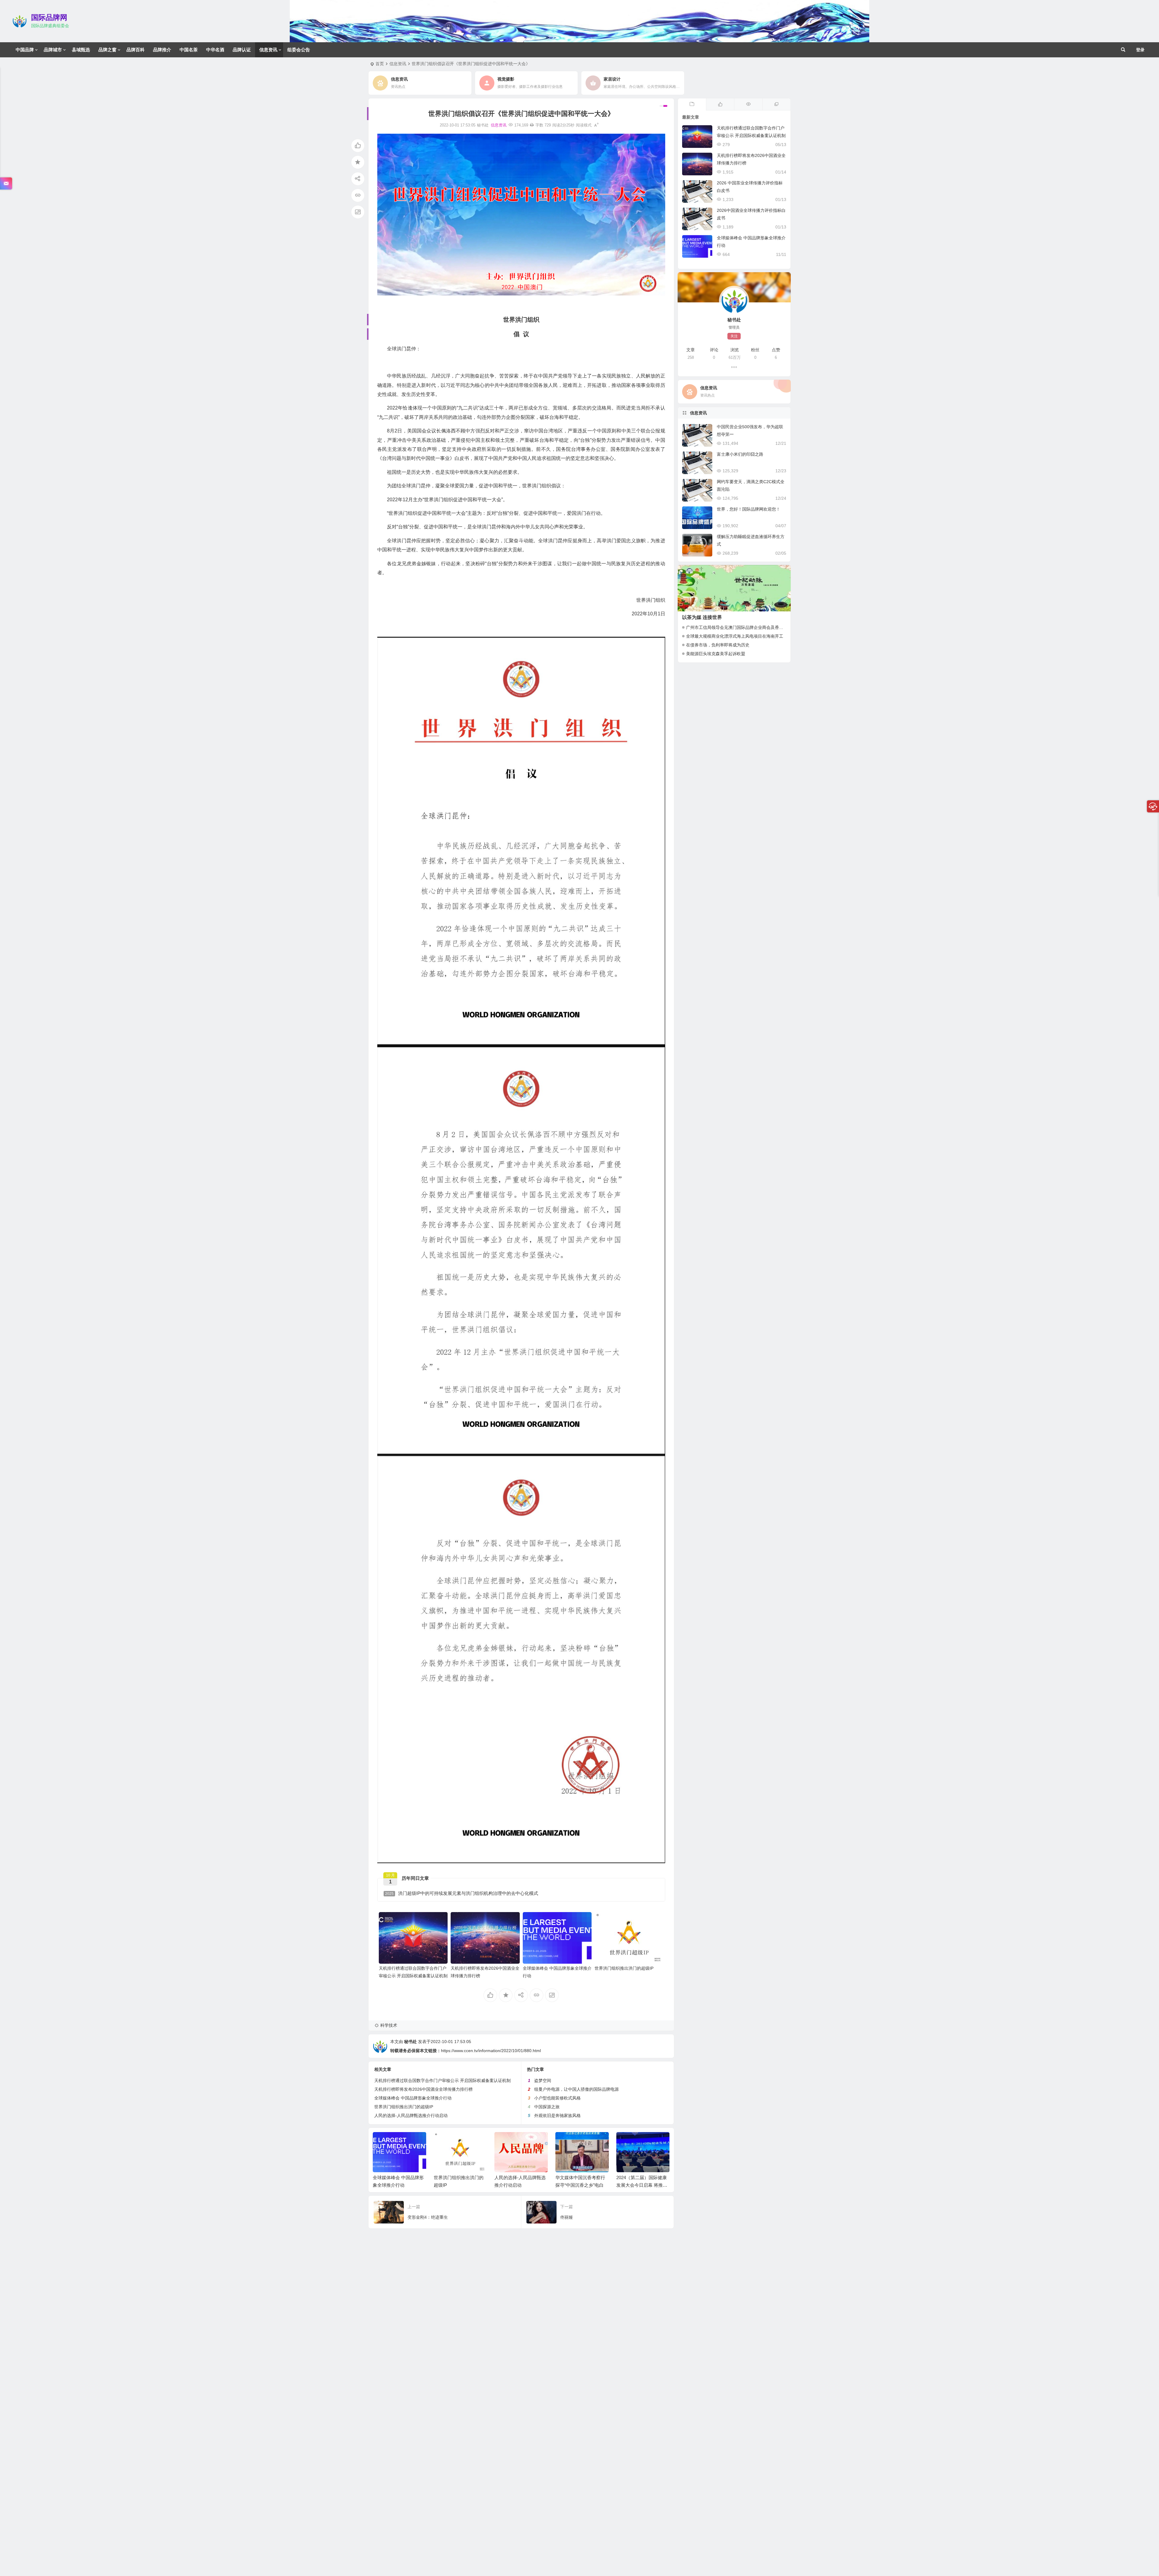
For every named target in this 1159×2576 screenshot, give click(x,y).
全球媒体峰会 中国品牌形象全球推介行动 (413, 2098)
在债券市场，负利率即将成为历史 (718, 645)
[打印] (532, 125)
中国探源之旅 (547, 2107)
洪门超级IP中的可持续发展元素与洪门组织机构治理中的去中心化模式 (462, 1893)
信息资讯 (268, 50)
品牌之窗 (107, 50)
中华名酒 (215, 50)
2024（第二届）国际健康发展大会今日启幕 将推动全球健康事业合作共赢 (520, 2185)
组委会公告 (299, 50)
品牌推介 (162, 50)
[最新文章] (692, 104)
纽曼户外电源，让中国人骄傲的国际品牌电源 (576, 2089)
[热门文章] (748, 104)
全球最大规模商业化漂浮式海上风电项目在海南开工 (735, 636)
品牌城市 (53, 50)
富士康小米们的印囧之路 (740, 454)
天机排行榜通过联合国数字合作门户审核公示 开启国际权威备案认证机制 (442, 2080)
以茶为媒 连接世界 (702, 617)
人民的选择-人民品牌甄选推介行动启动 (411, 2115)
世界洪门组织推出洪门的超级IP (624, 1968)
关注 (734, 336)
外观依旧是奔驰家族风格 (557, 2115)
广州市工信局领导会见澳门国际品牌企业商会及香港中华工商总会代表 (752, 627)
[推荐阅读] (776, 104)
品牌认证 (242, 50)
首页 (380, 64)
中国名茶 (189, 50)
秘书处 (410, 2042)
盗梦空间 (543, 2080)
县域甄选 (81, 50)
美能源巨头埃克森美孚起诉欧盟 (716, 654)
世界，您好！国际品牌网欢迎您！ (749, 509)
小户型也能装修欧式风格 (557, 2098)
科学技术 (389, 2025)
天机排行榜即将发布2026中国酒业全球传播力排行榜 (423, 2089)
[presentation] (635, 2142)
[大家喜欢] (720, 104)
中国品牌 (25, 50)
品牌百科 (136, 50)
